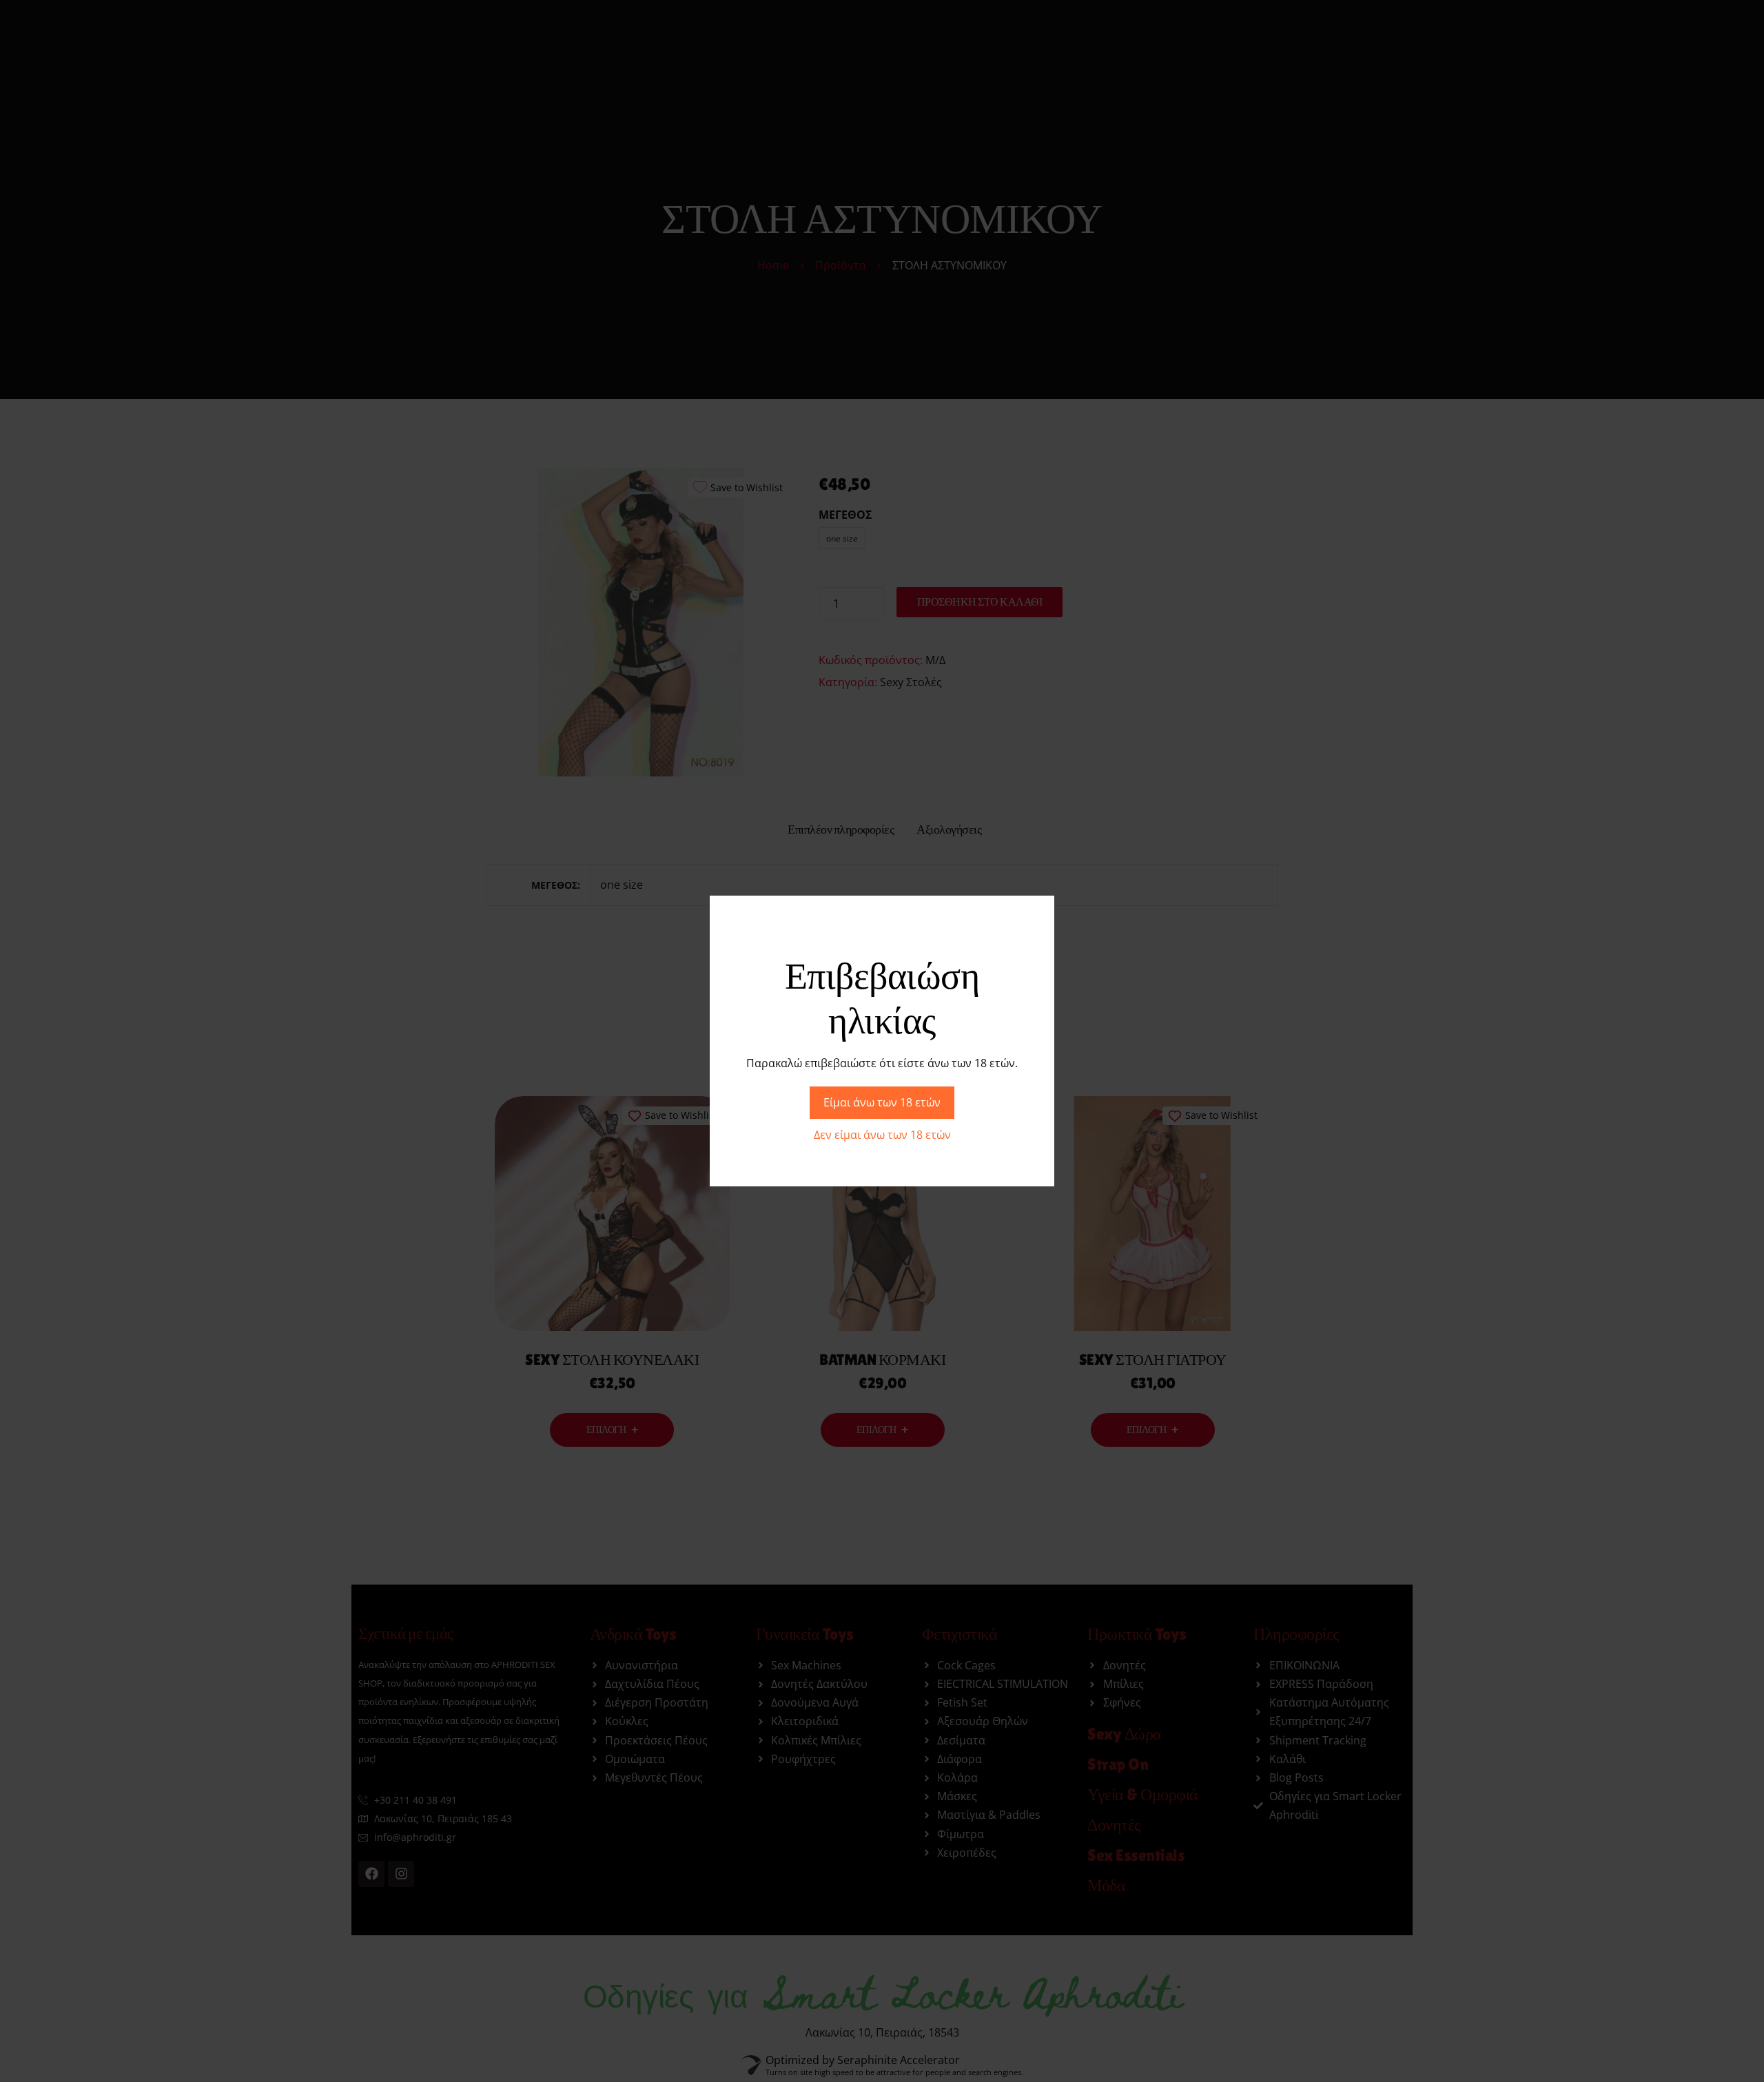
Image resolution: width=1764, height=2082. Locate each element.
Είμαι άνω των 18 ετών (882, 1102)
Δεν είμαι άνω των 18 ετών (882, 1135)
